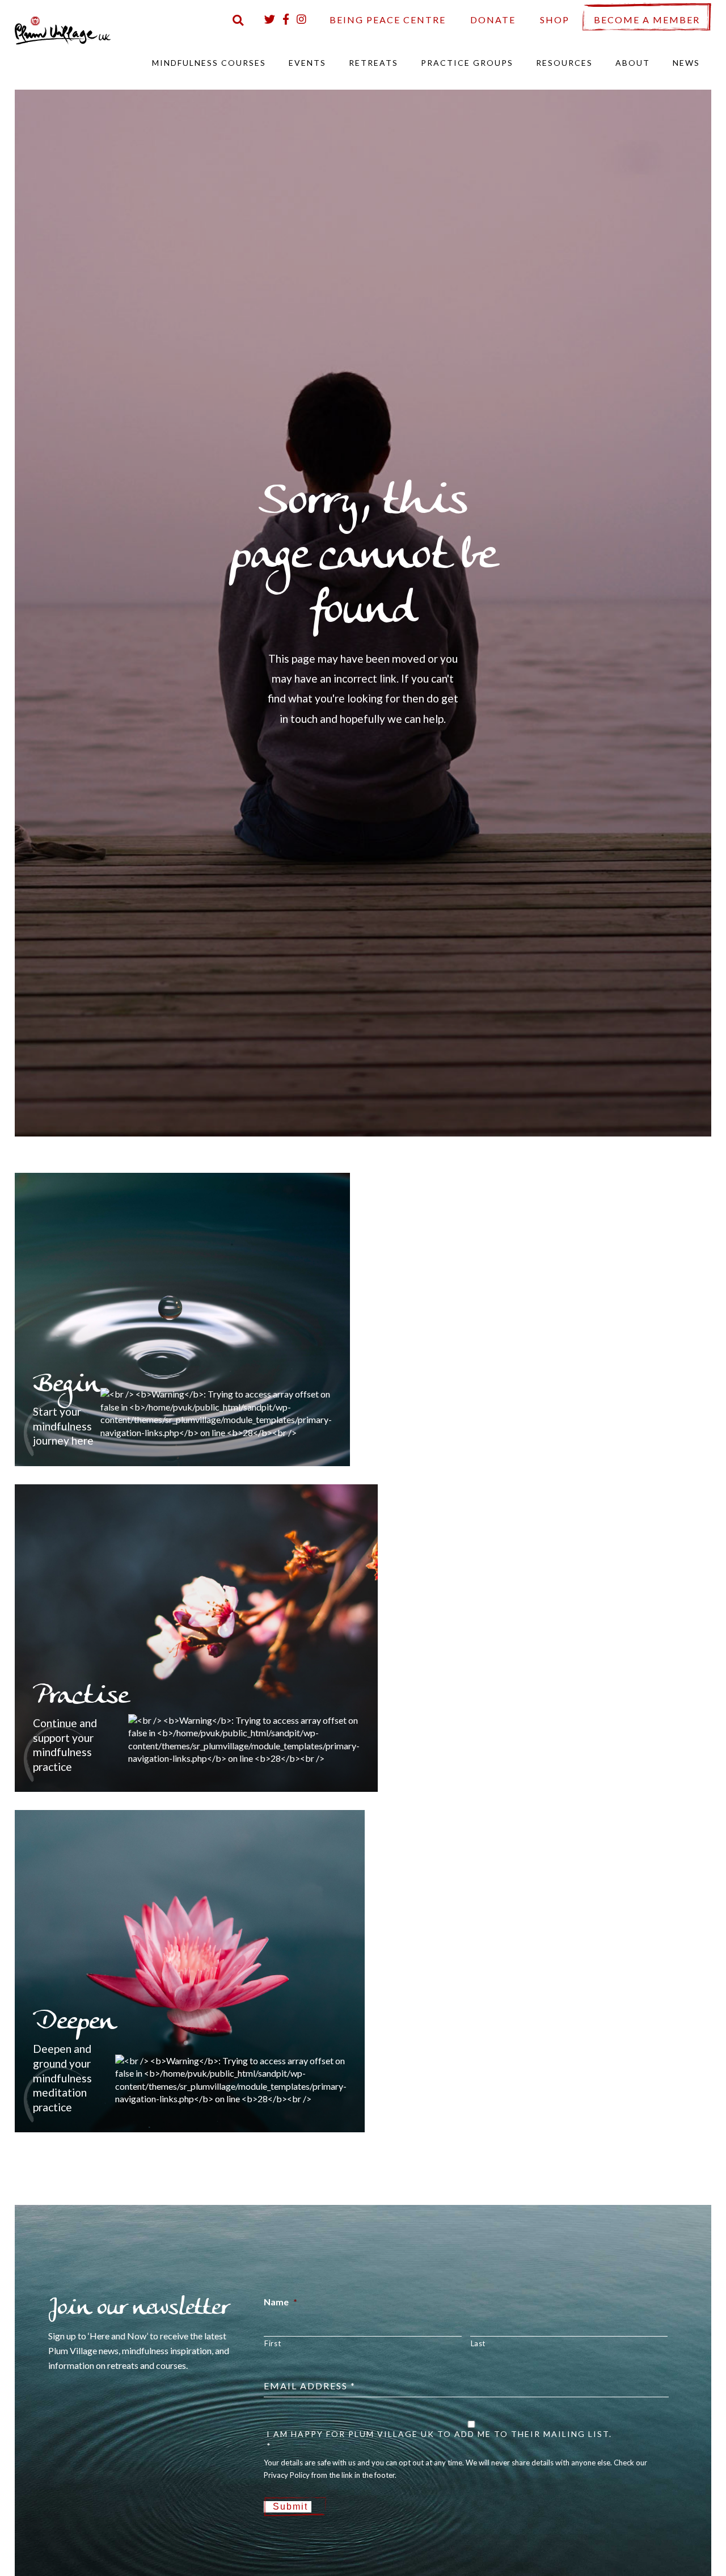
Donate (493, 20)
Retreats (373, 63)
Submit (290, 2506)
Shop (555, 20)
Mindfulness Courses (209, 63)
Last (478, 2343)
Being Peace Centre (388, 20)
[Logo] (63, 29)
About (633, 63)
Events (307, 63)
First (273, 2343)
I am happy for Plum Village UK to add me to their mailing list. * (439, 2440)
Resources (564, 63)
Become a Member (647, 20)
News (686, 63)
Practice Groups (467, 63)
